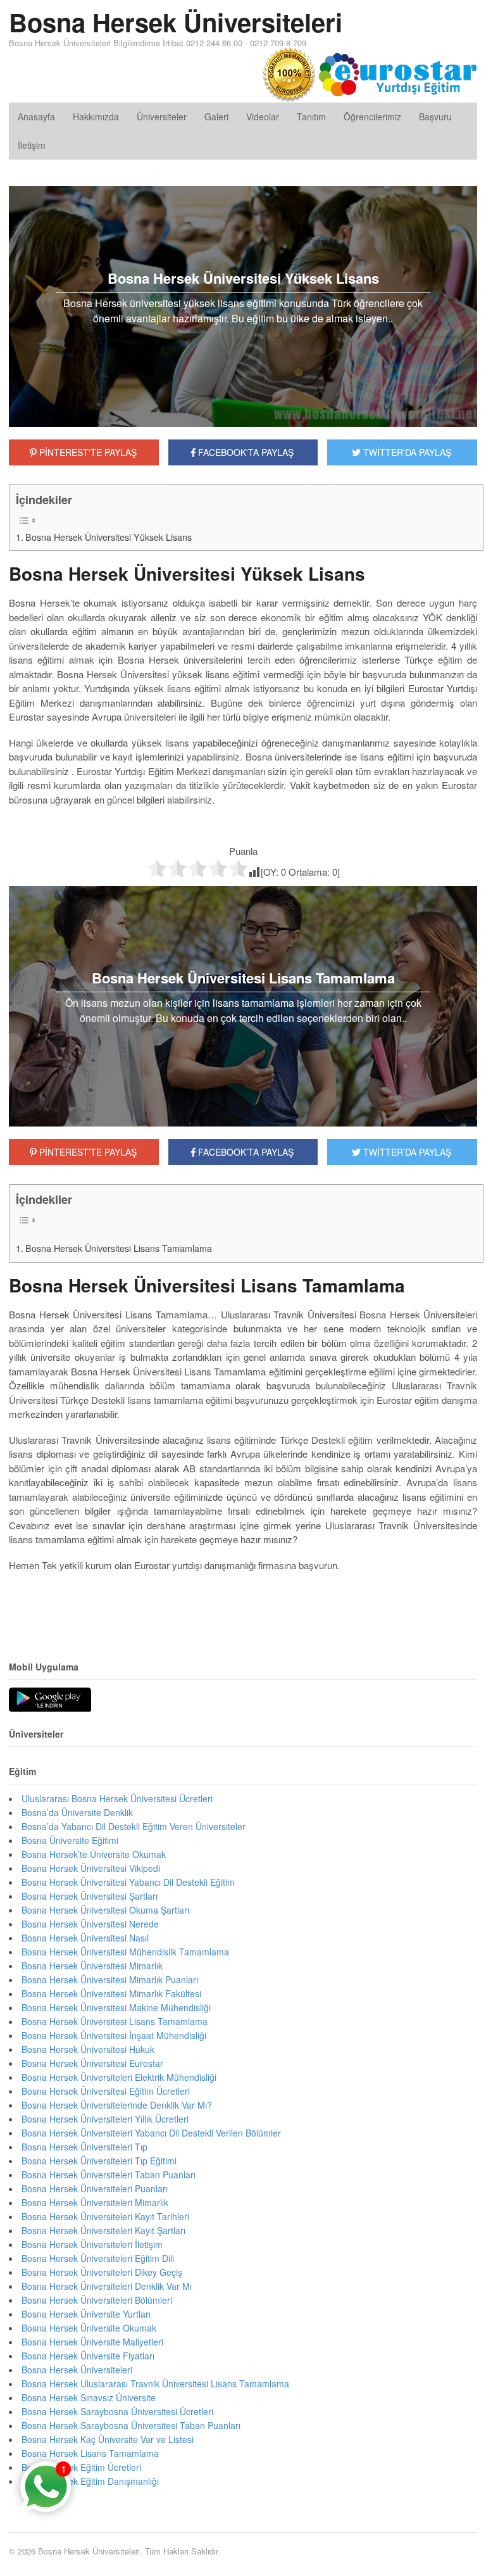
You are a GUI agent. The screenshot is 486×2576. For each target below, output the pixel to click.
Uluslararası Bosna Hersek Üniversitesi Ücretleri (117, 1798)
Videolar (263, 117)
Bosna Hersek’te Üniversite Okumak (94, 1854)
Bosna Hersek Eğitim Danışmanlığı (90, 2481)
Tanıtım (311, 117)
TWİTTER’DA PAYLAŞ (406, 1152)
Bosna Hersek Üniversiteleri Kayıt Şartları (103, 2230)
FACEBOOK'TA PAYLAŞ (245, 452)
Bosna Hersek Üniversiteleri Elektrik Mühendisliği (119, 2077)
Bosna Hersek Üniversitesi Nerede (90, 1924)
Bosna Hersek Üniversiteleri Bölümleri (97, 2300)
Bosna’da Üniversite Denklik (77, 1812)
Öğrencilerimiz (372, 117)
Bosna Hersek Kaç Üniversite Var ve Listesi (108, 2439)
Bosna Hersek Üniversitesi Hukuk (88, 2049)
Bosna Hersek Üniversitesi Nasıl (85, 1938)
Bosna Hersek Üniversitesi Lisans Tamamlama (119, 1248)
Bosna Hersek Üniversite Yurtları (86, 2314)
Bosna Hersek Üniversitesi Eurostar (92, 2063)
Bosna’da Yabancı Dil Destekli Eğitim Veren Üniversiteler (134, 1826)
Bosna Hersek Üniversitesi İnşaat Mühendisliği (114, 2035)
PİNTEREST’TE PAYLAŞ (87, 1152)
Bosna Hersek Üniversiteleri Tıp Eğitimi (99, 2161)
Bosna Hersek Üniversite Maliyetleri (92, 2342)
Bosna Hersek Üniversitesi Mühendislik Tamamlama (125, 1952)
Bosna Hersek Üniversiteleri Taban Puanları (109, 2175)
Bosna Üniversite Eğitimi (70, 1840)
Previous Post (243, 1603)
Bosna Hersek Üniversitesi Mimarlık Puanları (110, 1979)
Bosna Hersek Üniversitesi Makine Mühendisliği (116, 2007)
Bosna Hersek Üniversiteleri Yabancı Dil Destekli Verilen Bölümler (151, 2133)
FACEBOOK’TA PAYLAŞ (245, 1152)
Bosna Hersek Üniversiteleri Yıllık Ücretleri (105, 2119)
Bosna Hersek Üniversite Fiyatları (88, 2356)
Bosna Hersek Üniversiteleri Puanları (95, 2188)
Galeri (216, 117)
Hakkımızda (96, 117)
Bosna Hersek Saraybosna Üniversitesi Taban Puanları (131, 2425)
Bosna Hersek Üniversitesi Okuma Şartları (105, 1910)
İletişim (32, 145)
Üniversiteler (162, 117)
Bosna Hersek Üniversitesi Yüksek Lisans (109, 537)
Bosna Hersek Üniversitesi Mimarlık (92, 1966)
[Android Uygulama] (50, 1700)
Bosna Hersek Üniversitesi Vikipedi (91, 1868)
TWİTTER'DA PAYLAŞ (406, 452)
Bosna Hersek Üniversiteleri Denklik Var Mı (107, 2286)
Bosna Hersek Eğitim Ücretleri (81, 2467)
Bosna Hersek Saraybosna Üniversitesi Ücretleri (117, 2411)
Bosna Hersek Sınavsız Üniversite (89, 2397)
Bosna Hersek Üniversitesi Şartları (90, 1896)
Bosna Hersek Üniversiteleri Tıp (84, 2147)
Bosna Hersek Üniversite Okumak (89, 2328)
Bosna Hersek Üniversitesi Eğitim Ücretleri (106, 2091)
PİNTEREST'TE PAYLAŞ (87, 452)
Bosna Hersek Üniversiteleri (176, 22)
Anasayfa (36, 117)
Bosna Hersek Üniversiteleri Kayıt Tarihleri (105, 2216)
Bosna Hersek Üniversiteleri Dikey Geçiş (102, 2272)
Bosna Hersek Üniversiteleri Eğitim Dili (98, 2258)
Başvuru (435, 117)
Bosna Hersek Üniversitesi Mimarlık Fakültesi (111, 1993)
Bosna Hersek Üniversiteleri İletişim (92, 2244)
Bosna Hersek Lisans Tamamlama (90, 2453)
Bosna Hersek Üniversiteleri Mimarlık (95, 2202)
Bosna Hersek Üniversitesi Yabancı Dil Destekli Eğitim (128, 1882)
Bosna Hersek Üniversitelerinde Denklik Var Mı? (117, 2105)
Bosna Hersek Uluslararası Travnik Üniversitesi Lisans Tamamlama (155, 2383)
